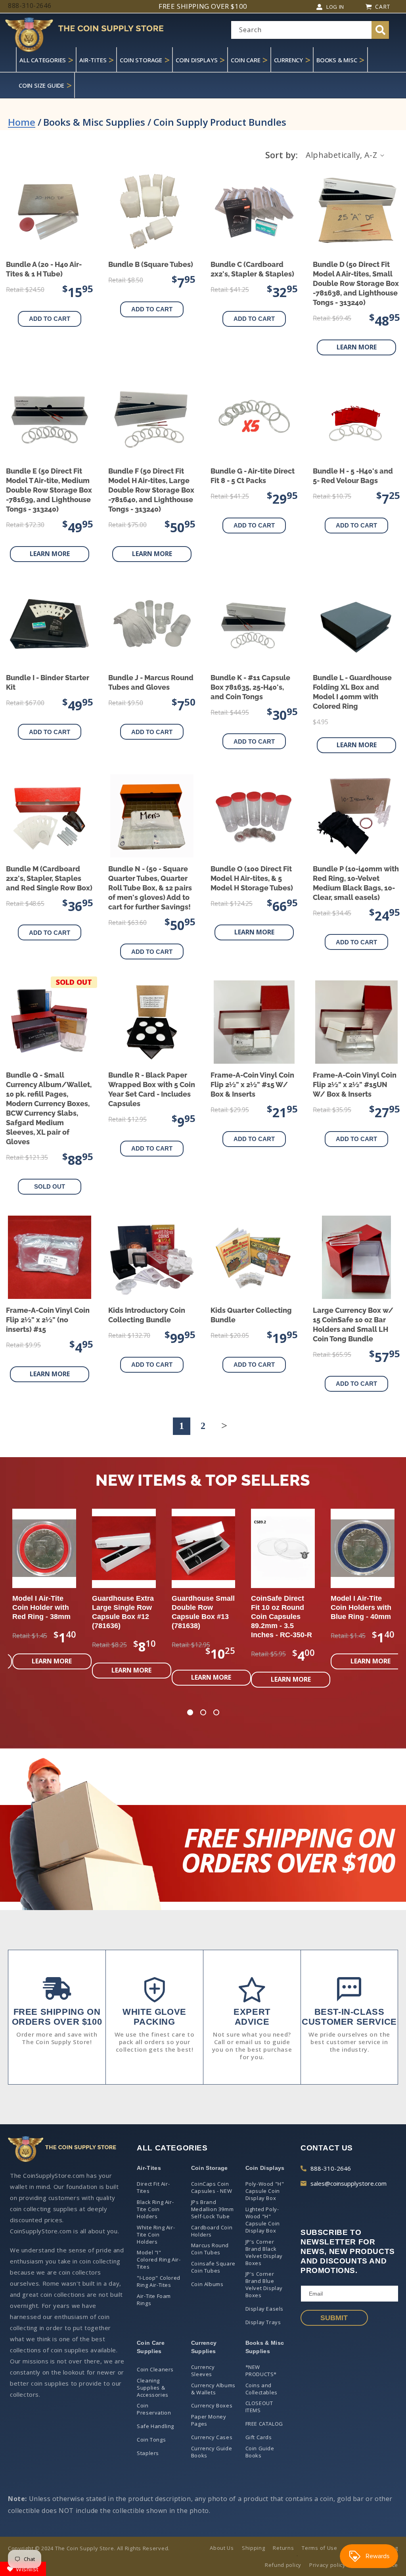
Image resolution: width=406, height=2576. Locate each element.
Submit (334, 2318)
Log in (335, 7)
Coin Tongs (151, 2440)
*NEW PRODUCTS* (261, 2371)
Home (22, 122)
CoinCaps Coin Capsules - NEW (212, 2187)
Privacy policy (327, 2565)
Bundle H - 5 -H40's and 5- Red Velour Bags (353, 476)
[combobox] (310, 30)
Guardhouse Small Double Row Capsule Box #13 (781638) (203, 1612)
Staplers (148, 2453)
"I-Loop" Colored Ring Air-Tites (159, 2281)
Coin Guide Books (260, 2452)
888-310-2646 (331, 2168)
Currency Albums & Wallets (213, 2389)
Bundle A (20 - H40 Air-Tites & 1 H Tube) (44, 269)
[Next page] (224, 1426)
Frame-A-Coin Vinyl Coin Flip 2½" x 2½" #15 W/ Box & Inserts (252, 1085)
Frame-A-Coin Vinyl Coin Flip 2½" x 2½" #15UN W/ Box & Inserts (355, 1085)
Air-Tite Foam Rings (154, 2300)
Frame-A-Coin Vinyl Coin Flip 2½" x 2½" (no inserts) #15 (48, 1320)
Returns (283, 2548)
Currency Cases (212, 2437)
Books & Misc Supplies (94, 122)
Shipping (254, 2548)
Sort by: (282, 155)
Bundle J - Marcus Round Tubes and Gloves (151, 682)
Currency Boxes (212, 2405)
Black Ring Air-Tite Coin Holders (155, 2209)
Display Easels (264, 2309)
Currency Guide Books (212, 2452)
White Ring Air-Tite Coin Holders (156, 2235)
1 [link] (182, 1426)
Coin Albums (207, 2284)
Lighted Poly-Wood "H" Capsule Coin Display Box (263, 2220)
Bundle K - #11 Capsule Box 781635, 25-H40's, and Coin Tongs (250, 687)
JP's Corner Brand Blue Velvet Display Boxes (264, 2284)
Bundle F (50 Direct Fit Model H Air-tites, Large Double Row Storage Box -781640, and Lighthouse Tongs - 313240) (151, 490)
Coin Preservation (154, 2409)
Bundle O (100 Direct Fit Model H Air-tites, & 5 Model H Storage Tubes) (252, 878)
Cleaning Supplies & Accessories (153, 2388)
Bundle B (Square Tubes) (151, 264)
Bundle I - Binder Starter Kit (48, 682)
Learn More (357, 347)
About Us (222, 2548)
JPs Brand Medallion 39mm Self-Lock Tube (212, 2209)
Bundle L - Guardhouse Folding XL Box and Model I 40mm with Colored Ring (352, 692)
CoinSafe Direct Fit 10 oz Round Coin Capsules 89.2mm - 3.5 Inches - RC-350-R (282, 1617)
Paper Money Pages (209, 2420)
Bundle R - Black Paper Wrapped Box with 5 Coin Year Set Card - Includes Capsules (152, 1089)
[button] (190, 1713)
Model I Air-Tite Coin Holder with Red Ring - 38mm (41, 1607)
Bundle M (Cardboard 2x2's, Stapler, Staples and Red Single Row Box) (49, 878)
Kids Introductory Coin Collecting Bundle (147, 1315)
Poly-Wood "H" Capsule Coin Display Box (265, 2191)
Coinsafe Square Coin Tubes (213, 2267)
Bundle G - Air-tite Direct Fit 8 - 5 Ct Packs (253, 476)
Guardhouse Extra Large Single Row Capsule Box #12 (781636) (123, 1612)
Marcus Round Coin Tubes (210, 2249)
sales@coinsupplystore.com (349, 2183)
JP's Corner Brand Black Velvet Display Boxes (264, 2252)
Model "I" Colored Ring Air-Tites (159, 2260)
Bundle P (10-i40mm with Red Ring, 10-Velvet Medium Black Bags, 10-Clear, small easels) (356, 883)
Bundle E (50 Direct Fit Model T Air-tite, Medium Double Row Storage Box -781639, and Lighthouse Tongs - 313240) (49, 490)
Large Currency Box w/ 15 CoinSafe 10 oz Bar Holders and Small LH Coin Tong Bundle (353, 1324)
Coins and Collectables (261, 2389)
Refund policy (283, 2565)
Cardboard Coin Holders (212, 2231)
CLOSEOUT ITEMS (259, 2407)
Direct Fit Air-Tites (153, 2187)
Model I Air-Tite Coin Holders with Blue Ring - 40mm (361, 1607)
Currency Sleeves (203, 2371)
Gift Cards (259, 2437)
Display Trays (263, 2322)
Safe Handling (155, 2426)
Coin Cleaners (155, 2369)
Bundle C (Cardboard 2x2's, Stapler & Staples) (252, 269)
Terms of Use (319, 2548)
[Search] (380, 30)
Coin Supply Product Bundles (220, 122)
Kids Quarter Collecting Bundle (251, 1315)
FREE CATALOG (264, 2424)
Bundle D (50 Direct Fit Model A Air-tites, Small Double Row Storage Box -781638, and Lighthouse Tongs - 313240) (356, 283)
